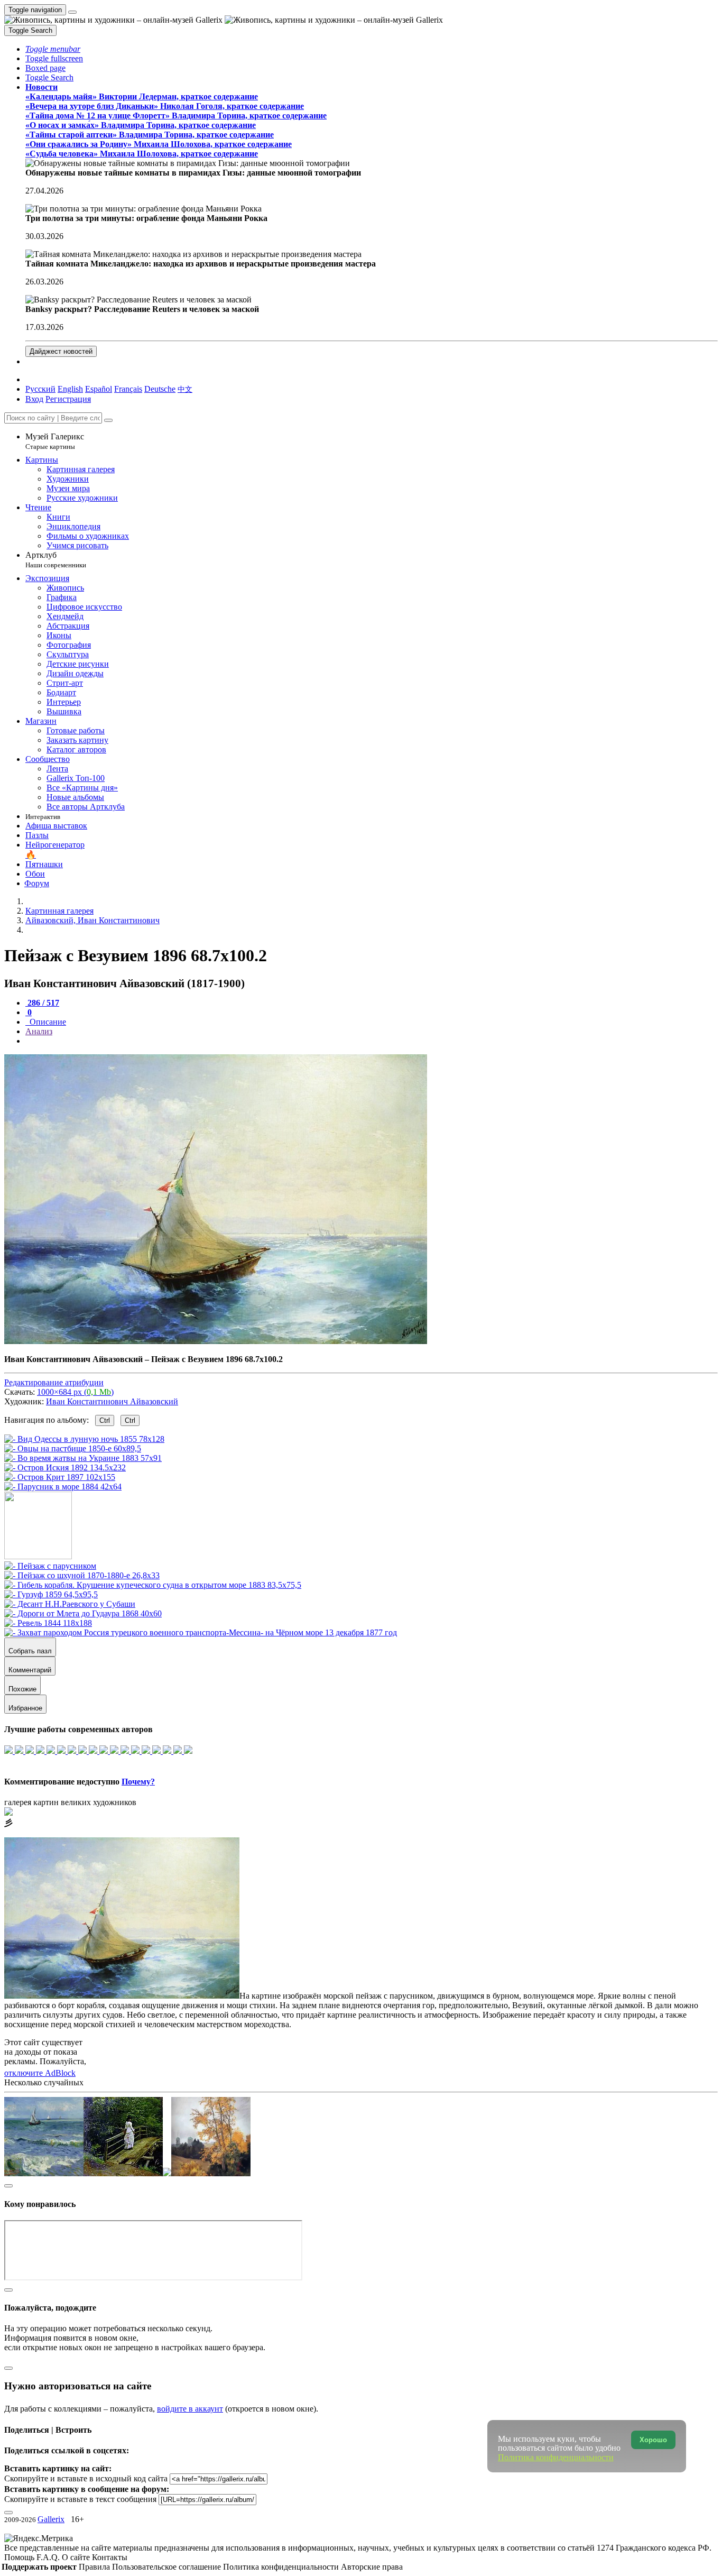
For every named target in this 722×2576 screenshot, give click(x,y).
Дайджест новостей (61, 351)
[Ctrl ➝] (50, 1566)
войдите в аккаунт (190, 2409)
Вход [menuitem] (34, 399)
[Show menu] (72, 12)
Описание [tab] (47, 1022)
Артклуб (56, 560)
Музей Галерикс (55, 441)
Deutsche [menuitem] (160, 389)
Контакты (110, 2557)
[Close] (108, 420)
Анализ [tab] (39, 1031)
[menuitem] (185, 389)
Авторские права (372, 2567)
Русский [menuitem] (40, 389)
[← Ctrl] (63, 1487)
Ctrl (105, 1420)
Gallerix (51, 2519)
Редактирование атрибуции (54, 1382)
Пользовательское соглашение (168, 2567)
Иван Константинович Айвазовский (112, 1401)
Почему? (138, 1782)
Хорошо (653, 2440)
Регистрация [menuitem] (68, 399)
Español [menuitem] (99, 389)
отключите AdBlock (40, 2073)
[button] (53, 49)
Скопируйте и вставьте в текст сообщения (80, 2499)
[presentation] (372, 1041)
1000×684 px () (75, 1392)
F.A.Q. (49, 2557)
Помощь (20, 2557)
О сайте (77, 2557)
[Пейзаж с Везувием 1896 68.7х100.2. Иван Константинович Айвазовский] (216, 1341)
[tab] (42, 1003)
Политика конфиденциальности (282, 2567)
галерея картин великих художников (70, 1802)
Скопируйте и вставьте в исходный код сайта (86, 2478)
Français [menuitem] (128, 389)
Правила (95, 2567)
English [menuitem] (70, 389)
